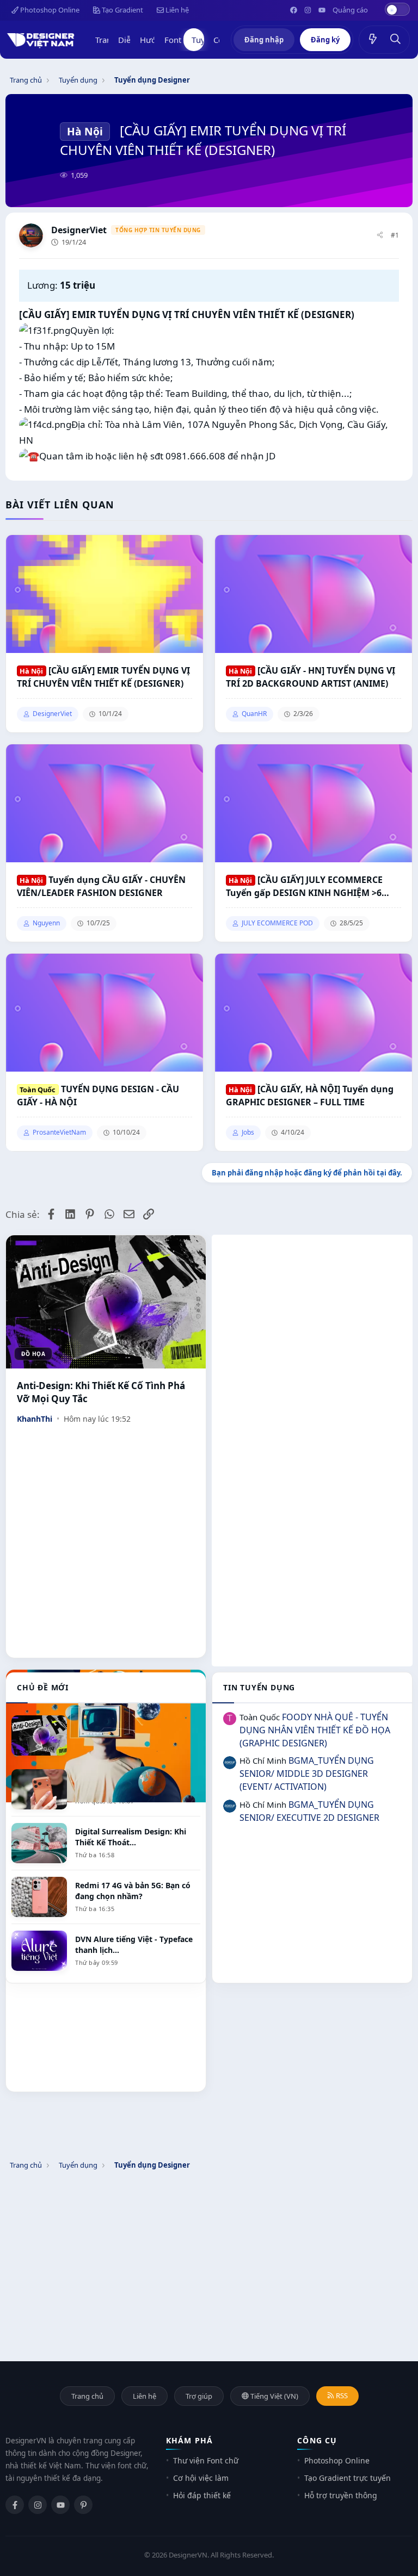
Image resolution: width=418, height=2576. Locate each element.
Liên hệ (176, 10)
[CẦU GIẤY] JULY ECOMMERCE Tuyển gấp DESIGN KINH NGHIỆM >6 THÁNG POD (304, 886)
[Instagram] (38, 2505)
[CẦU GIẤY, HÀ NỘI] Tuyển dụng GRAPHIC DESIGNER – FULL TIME (310, 1096)
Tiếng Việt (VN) (273, 2396)
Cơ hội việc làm (201, 2478)
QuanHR (254, 714)
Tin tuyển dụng (259, 1687)
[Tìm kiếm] (396, 40)
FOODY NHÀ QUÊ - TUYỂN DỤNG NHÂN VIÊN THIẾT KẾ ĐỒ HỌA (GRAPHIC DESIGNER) (315, 1730)
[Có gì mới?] (373, 40)
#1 (395, 235)
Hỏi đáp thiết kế (202, 2495)
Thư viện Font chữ (206, 2460)
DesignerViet (79, 230)
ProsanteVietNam (59, 1133)
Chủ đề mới (43, 1687)
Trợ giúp (199, 2396)
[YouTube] (60, 2505)
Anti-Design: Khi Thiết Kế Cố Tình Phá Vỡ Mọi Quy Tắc (101, 1392)
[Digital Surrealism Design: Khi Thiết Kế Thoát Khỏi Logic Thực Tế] (106, 1736)
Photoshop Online (49, 10)
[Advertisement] (312, 1311)
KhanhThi (35, 1419)
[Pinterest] (83, 2505)
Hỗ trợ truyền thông (341, 2495)
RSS (341, 2395)
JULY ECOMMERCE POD (277, 923)
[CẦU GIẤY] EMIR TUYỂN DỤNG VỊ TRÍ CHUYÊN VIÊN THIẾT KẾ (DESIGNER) (103, 677)
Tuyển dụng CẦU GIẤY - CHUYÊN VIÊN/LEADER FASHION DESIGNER (101, 886)
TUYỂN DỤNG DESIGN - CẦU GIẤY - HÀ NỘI (98, 1096)
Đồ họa (33, 1354)
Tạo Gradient (122, 10)
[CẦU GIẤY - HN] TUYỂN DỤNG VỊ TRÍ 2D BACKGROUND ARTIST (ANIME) (311, 677)
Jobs (248, 1133)
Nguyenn (46, 923)
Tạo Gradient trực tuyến (348, 2478)
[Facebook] (15, 2505)
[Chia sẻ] (380, 236)
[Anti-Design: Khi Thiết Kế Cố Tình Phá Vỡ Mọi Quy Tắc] (106, 1302)
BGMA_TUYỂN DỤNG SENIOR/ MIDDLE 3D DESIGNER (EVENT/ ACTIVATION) (307, 1774)
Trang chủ (87, 2396)
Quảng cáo (350, 10)
